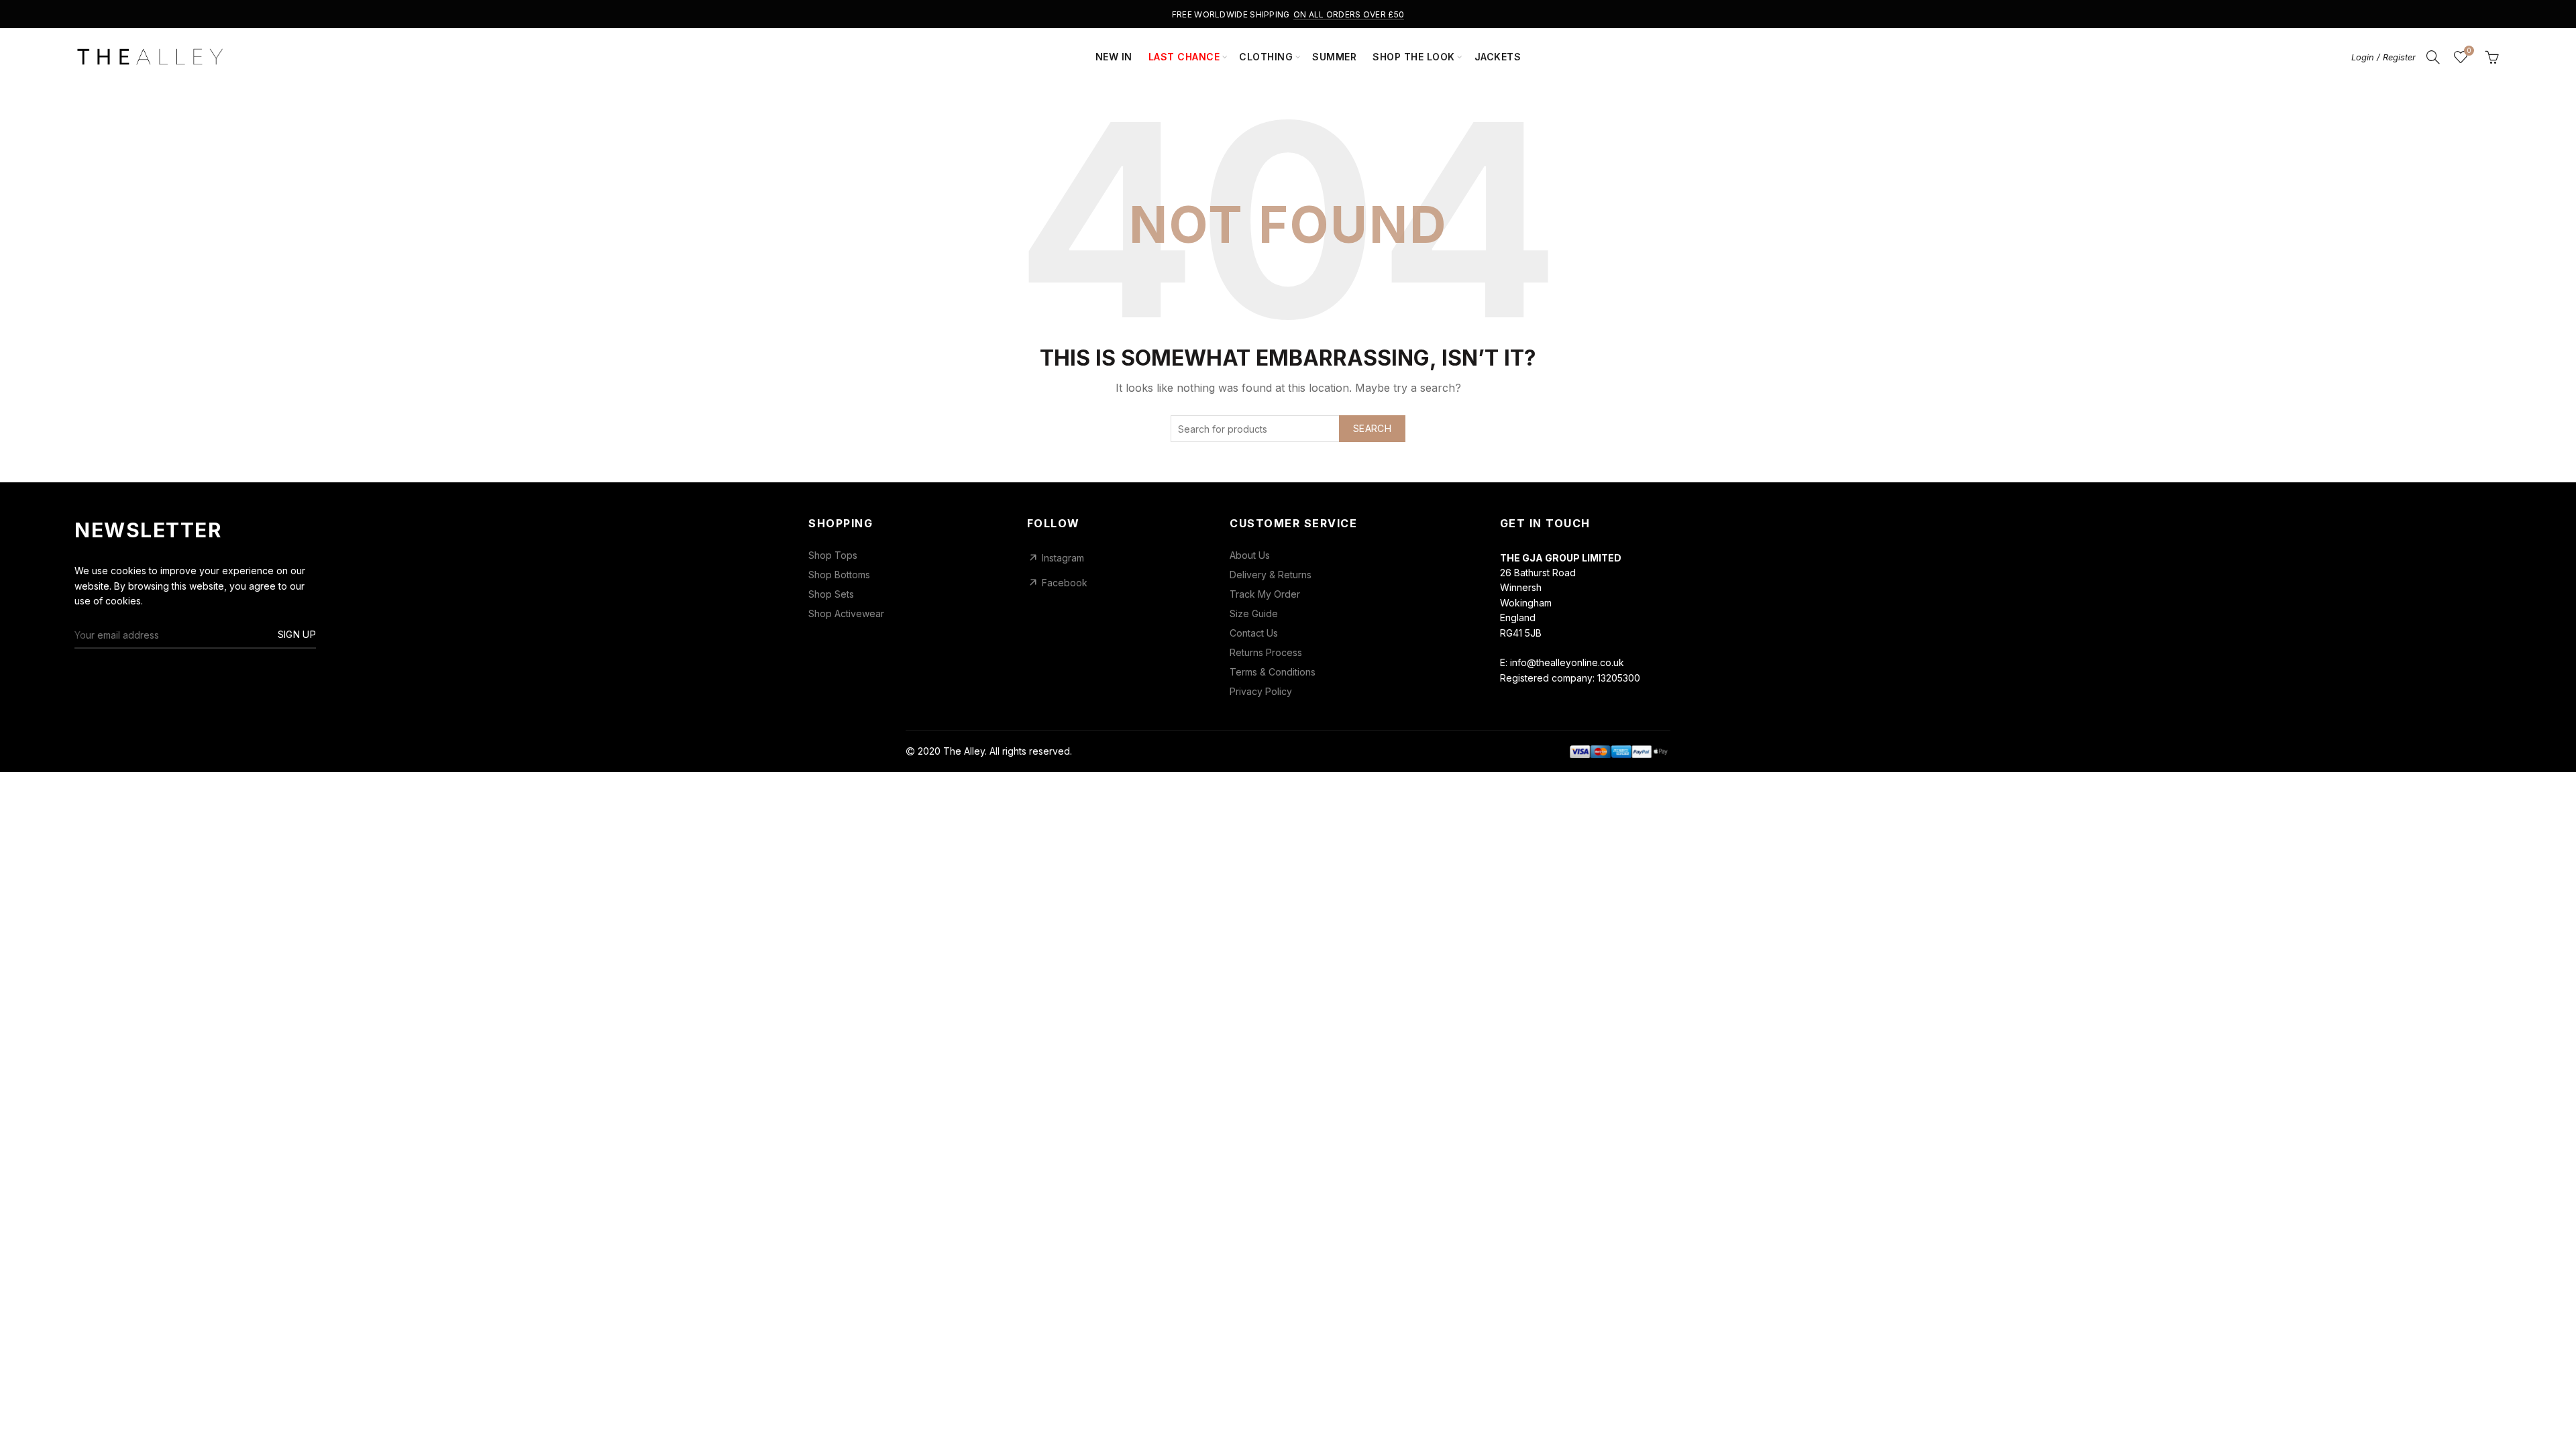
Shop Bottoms (839, 575)
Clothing (1266, 57)
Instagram (1063, 558)
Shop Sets (831, 594)
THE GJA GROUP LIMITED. (1131, 751)
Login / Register (2383, 57)
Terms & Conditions (1273, 672)
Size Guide (1254, 614)
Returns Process (1266, 653)
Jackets (1498, 57)
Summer (1334, 57)
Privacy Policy (1261, 692)
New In (1114, 57)
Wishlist (2469, 51)
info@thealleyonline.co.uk (1567, 662)
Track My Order (1265, 594)
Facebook (1065, 583)
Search (1372, 428)
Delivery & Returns (1271, 575)
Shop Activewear (846, 614)
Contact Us (1254, 633)
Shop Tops (833, 555)
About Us (1250, 555)
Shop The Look (1414, 57)
